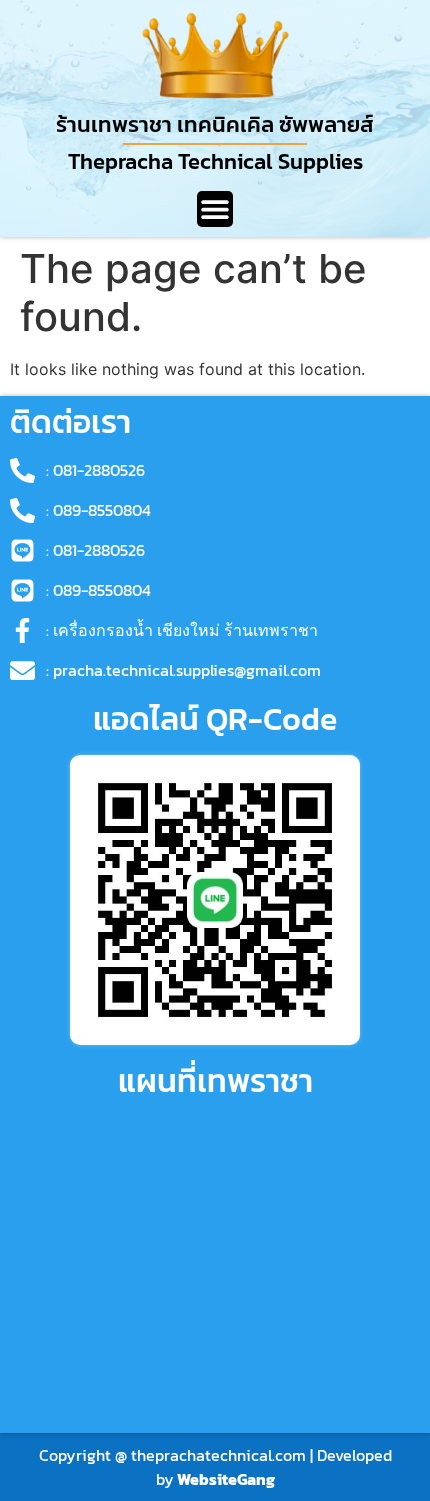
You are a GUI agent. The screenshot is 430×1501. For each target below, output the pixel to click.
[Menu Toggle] (215, 209)
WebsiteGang (226, 1479)
